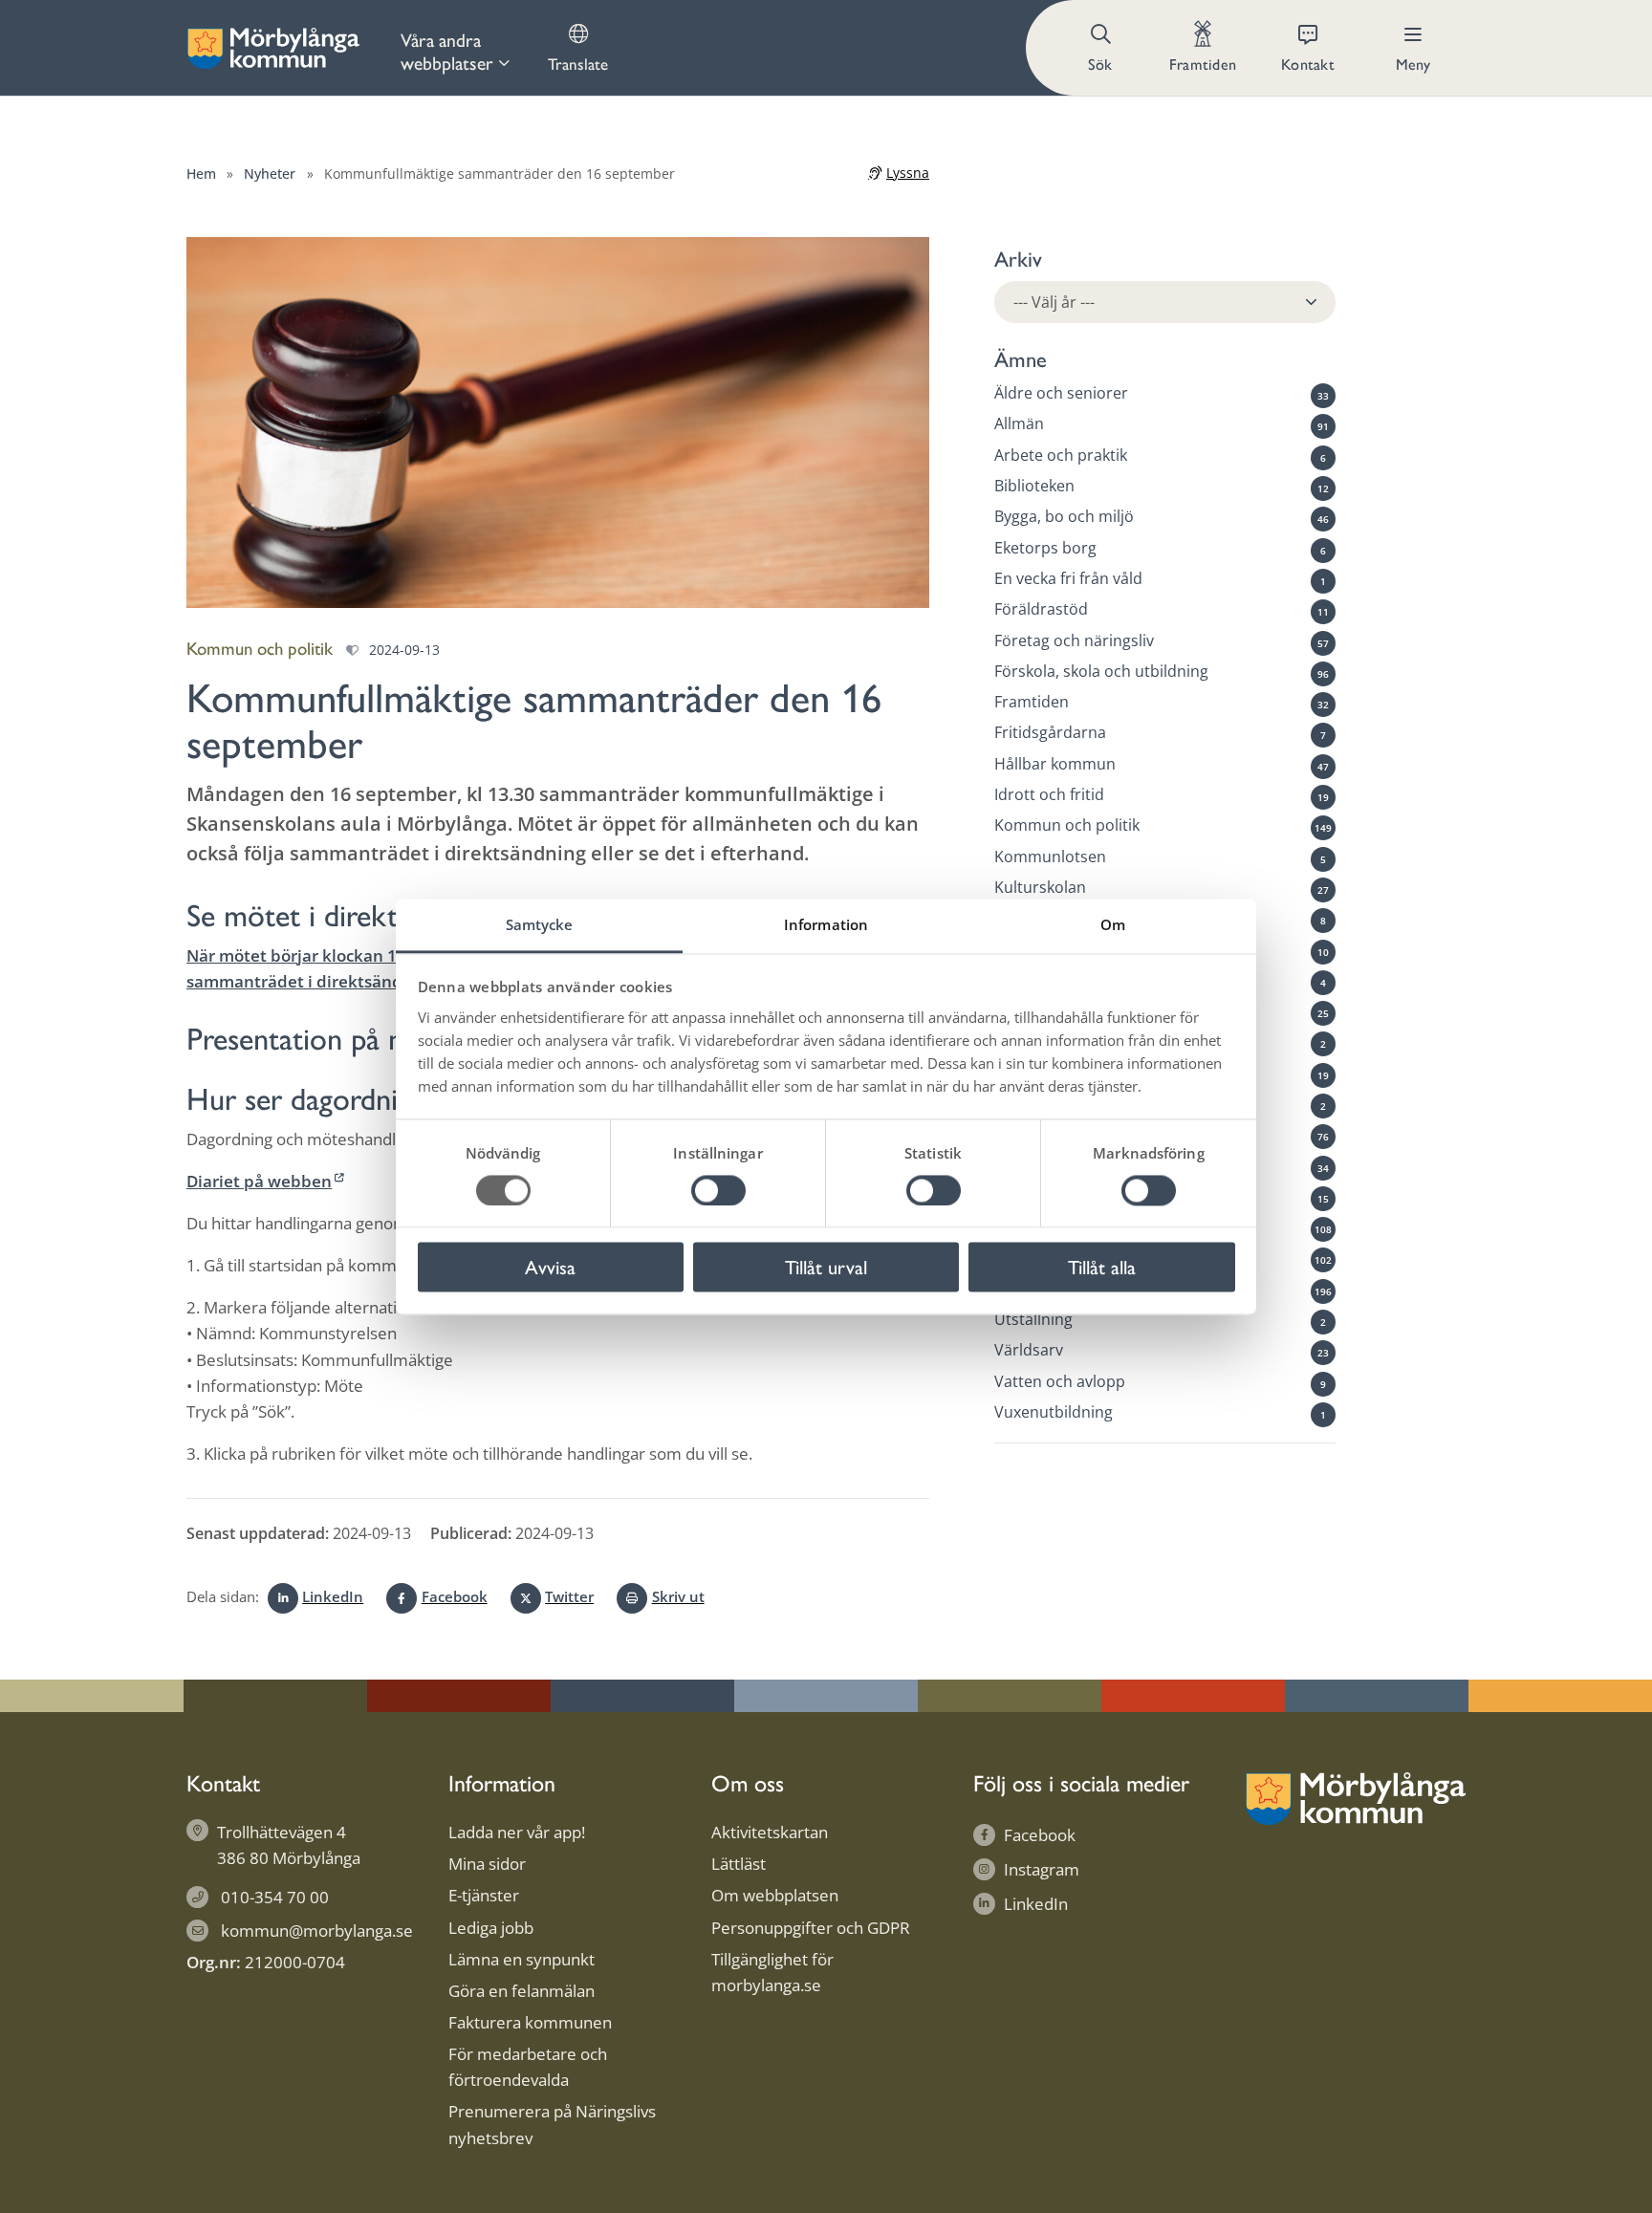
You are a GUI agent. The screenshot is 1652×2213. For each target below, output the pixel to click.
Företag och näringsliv (1074, 640)
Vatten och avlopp (1060, 1380)
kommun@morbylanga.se (317, 1931)
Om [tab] (1113, 924)
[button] (1102, 48)
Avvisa (550, 1267)
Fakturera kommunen (530, 2022)
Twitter (569, 1596)
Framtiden (1032, 702)
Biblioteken (1034, 486)
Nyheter (270, 174)
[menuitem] (455, 48)
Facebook (454, 1596)
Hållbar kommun (1055, 763)
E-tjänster (484, 1895)
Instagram (1042, 1869)
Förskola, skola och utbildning (1101, 670)
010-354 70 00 (275, 1897)
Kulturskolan (1040, 887)
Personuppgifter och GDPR (811, 1928)
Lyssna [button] (908, 173)
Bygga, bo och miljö (1064, 516)
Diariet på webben (259, 1181)
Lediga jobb (491, 1928)
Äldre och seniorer (1061, 393)
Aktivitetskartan (770, 1832)
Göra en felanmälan (522, 1991)
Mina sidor (487, 1864)
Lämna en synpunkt (522, 1959)
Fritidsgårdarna (1050, 732)
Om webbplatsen (775, 1895)
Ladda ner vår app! (517, 1832)
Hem (201, 174)
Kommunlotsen (1050, 856)
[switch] (718, 1190)
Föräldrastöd (1041, 609)
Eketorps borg (1045, 547)
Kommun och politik (1067, 825)
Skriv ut (678, 1596)
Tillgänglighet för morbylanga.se (772, 1972)
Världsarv (1029, 1350)
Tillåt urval (826, 1267)
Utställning (1033, 1319)
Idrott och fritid (1049, 794)
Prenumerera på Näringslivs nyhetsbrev (552, 2124)
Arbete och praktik (1061, 454)
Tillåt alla (1102, 1267)
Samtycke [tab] (540, 924)
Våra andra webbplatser (447, 51)
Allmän (1019, 423)
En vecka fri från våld (1068, 578)
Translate (578, 63)
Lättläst (739, 1864)
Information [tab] (826, 924)
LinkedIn (333, 1596)
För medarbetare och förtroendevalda (528, 2067)
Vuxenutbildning (1054, 1412)
